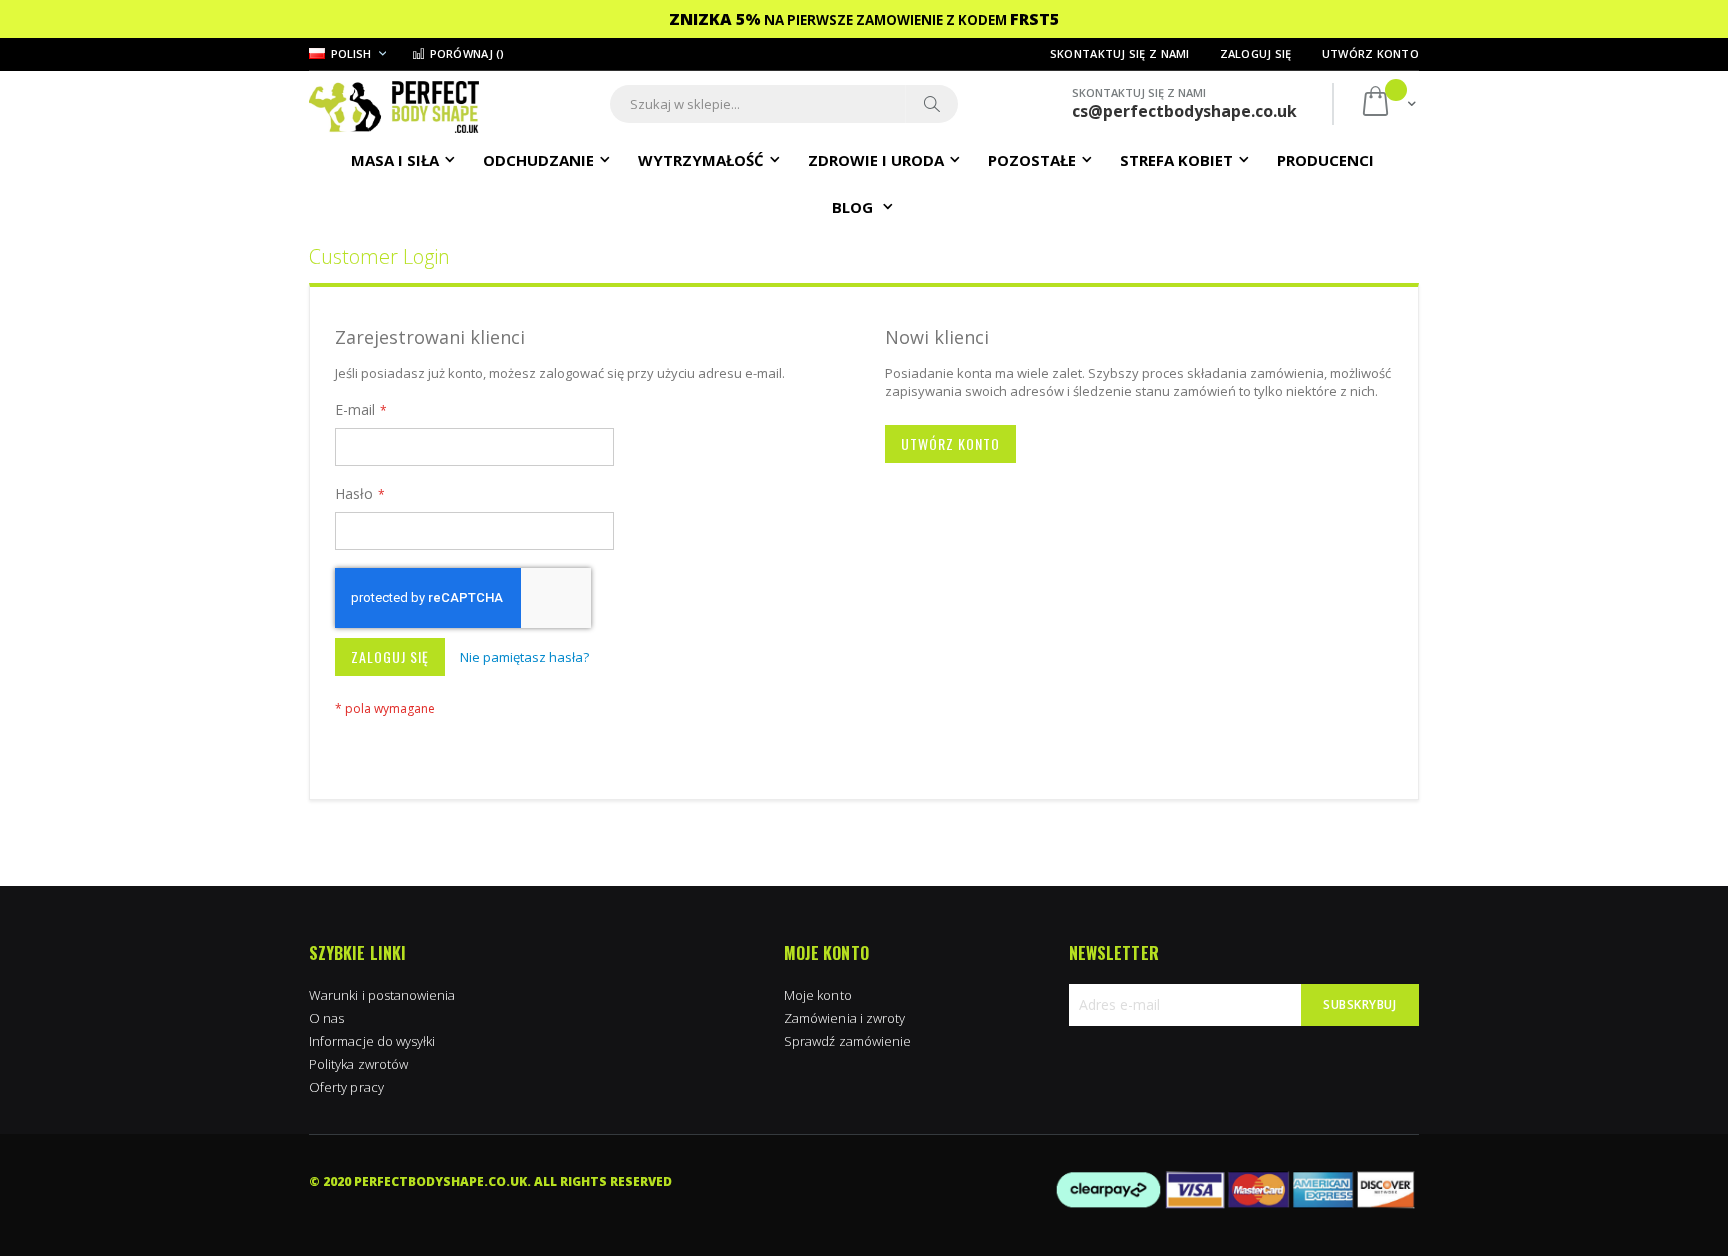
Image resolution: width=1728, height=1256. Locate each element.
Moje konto (818, 995)
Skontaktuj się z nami (1120, 53)
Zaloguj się (1256, 53)
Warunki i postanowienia (382, 995)
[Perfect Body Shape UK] (394, 104)
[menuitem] (1325, 159)
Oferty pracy (346, 1087)
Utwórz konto (1370, 53)
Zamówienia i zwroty (844, 1018)
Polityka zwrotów (358, 1064)
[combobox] (784, 104)
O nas (326, 1018)
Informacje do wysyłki (372, 1041)
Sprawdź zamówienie (847, 1041)
